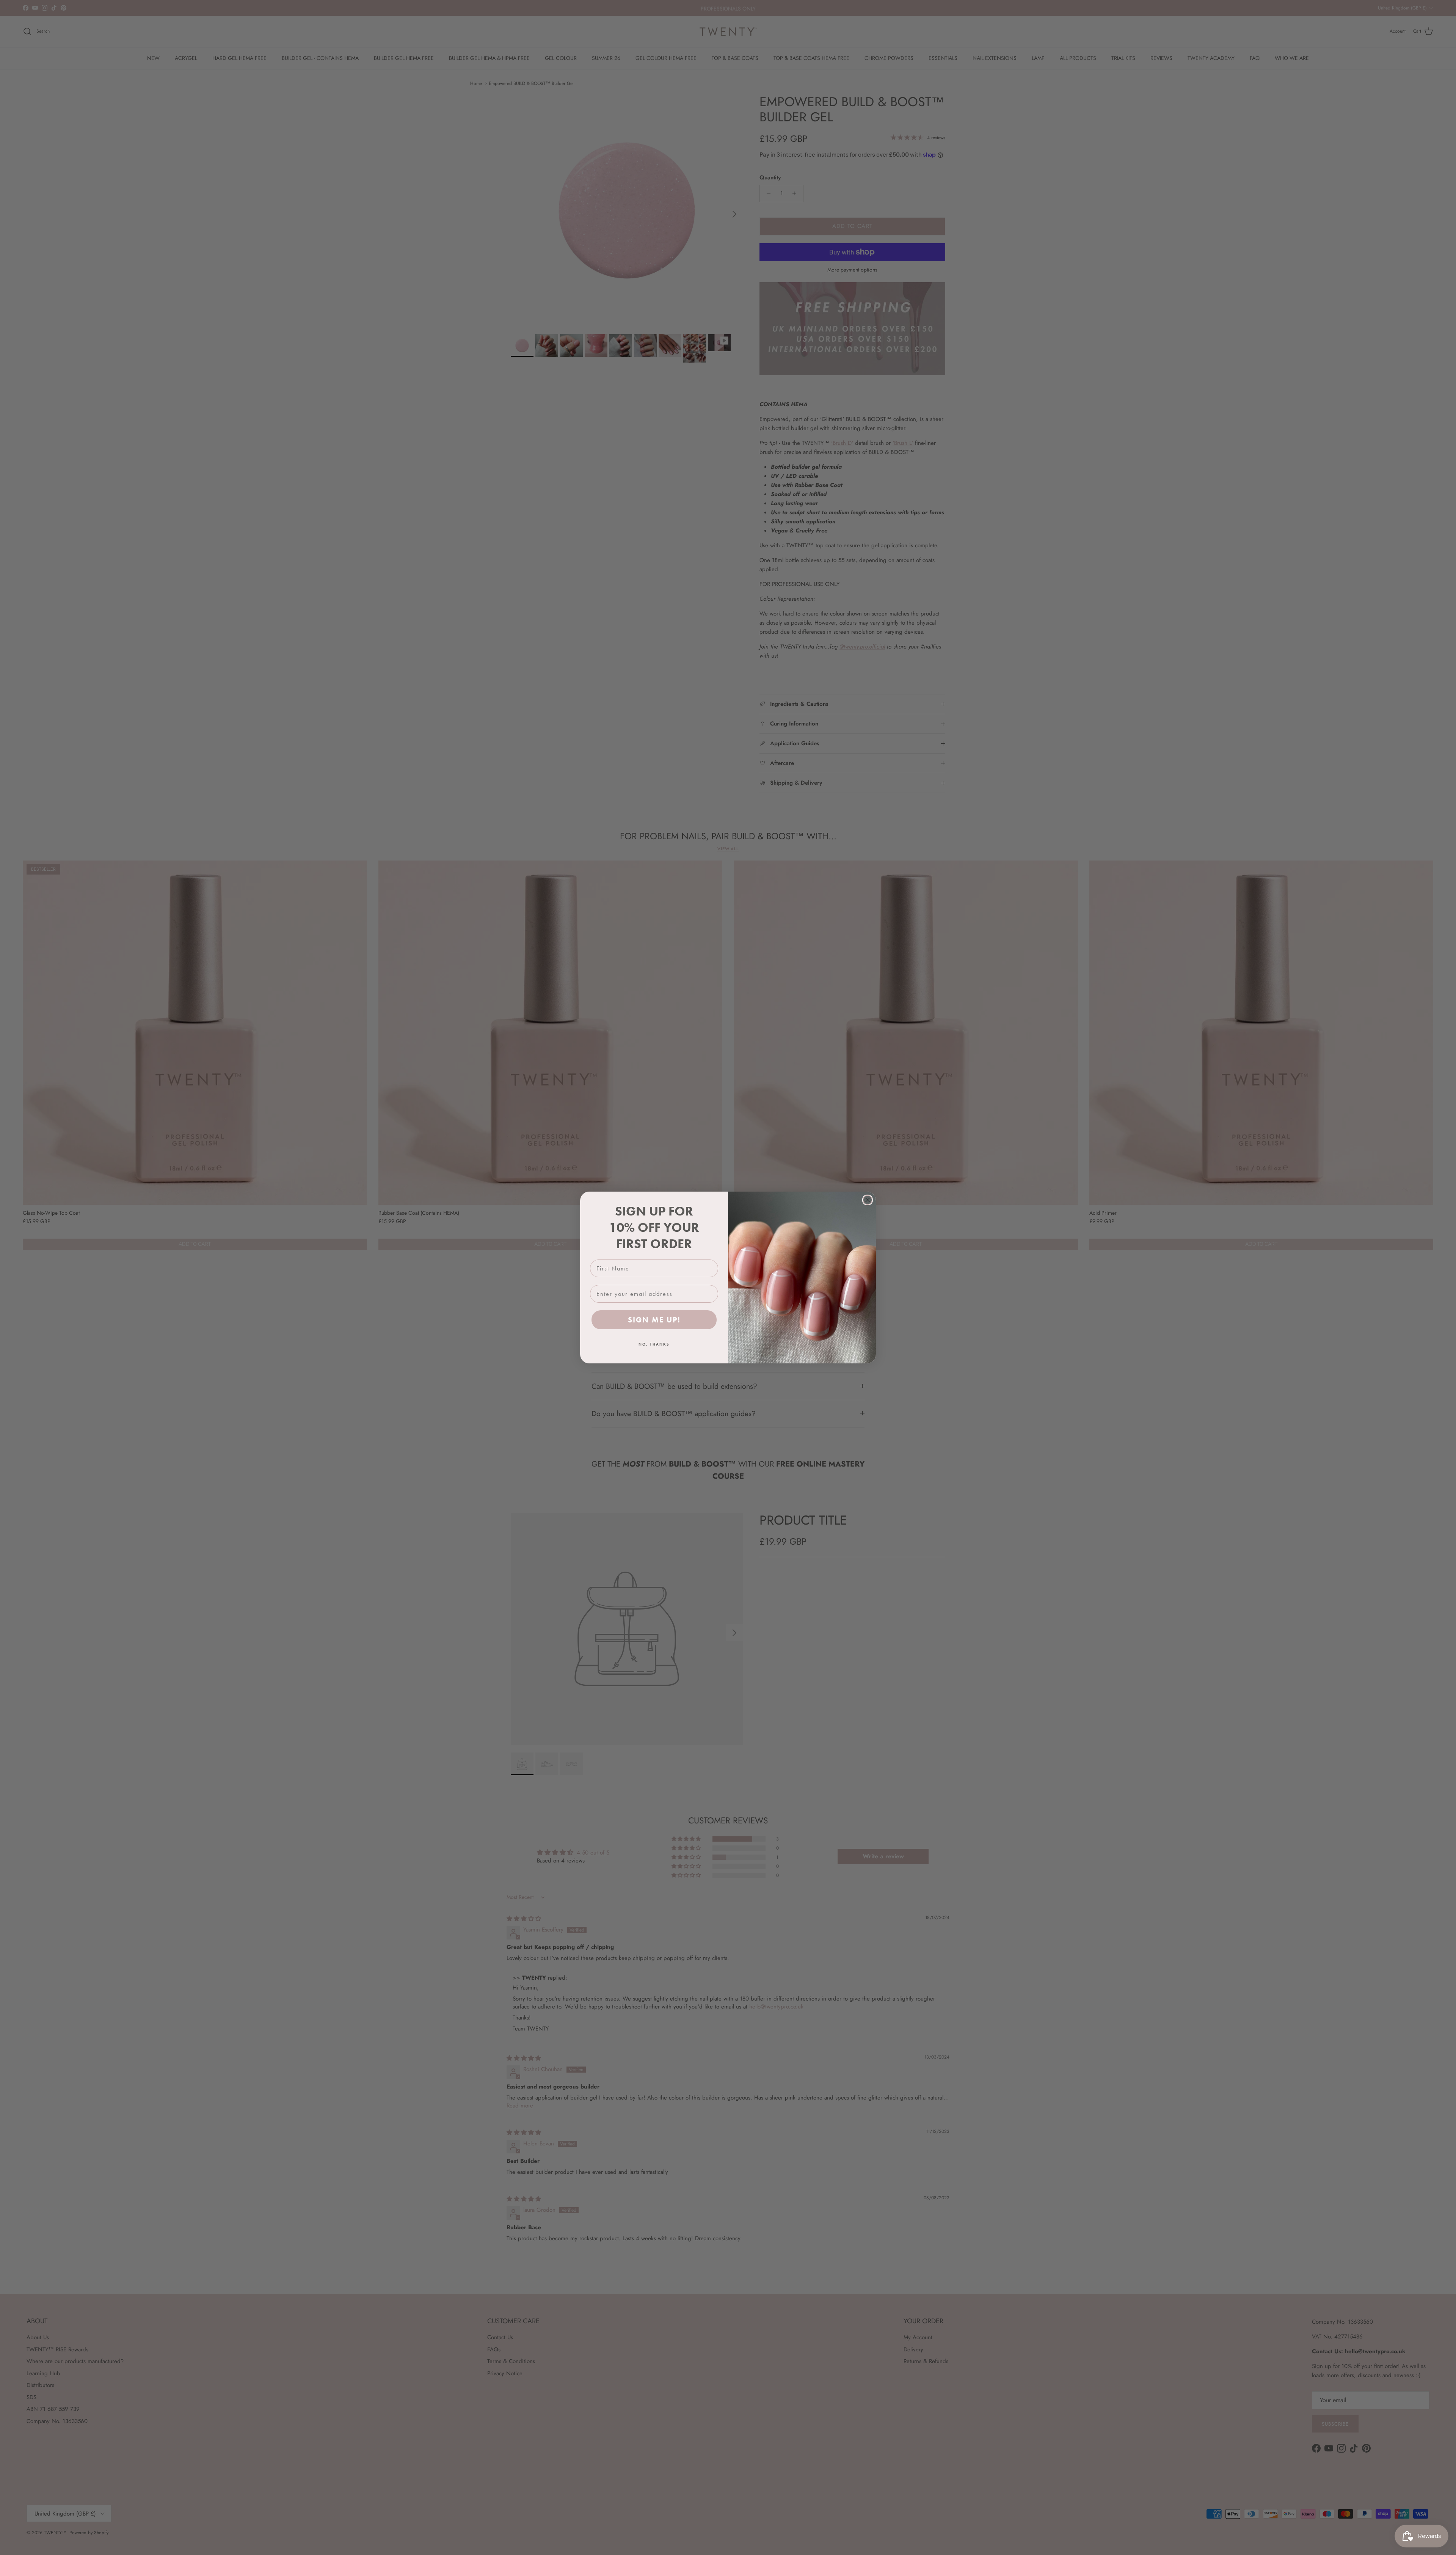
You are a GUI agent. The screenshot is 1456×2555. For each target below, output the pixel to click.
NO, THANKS (654, 1344)
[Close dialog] (868, 1200)
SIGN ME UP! (654, 1320)
